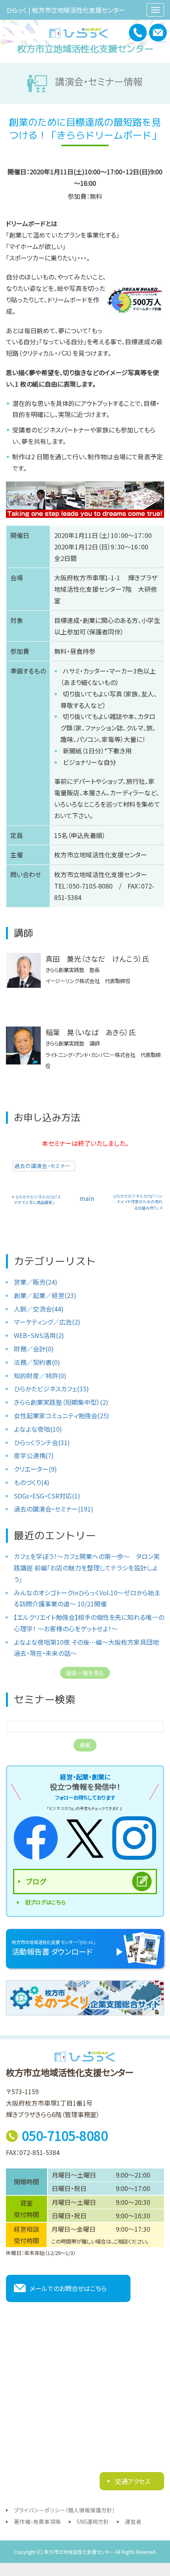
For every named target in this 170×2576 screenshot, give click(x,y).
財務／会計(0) (34, 1349)
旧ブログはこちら (45, 1902)
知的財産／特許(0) (40, 1376)
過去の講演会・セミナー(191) (54, 1509)
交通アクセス (132, 2481)
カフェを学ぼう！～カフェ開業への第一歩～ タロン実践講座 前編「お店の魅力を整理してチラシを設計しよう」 (87, 1568)
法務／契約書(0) (37, 1362)
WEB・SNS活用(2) (39, 1335)
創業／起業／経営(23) (45, 1295)
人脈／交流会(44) (39, 1309)
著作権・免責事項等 (37, 2521)
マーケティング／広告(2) (47, 1322)
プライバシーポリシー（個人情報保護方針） (64, 2510)
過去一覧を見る (85, 1673)
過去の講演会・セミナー (42, 1166)
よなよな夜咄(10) (38, 1429)
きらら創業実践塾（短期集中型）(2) (61, 1402)
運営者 (133, 2521)
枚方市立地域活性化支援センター (85, 49)
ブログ (36, 1881)
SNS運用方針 (93, 2521)
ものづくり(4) (32, 1482)
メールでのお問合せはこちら (68, 2288)
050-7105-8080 (65, 2135)
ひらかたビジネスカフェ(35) (51, 1389)
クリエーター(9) (35, 1469)
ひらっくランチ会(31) (42, 1442)
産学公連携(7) (34, 1455)
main (87, 1198)
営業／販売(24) (36, 1282)
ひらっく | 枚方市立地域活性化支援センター (65, 10)
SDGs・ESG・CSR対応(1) (47, 1496)
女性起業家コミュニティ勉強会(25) (61, 1415)
